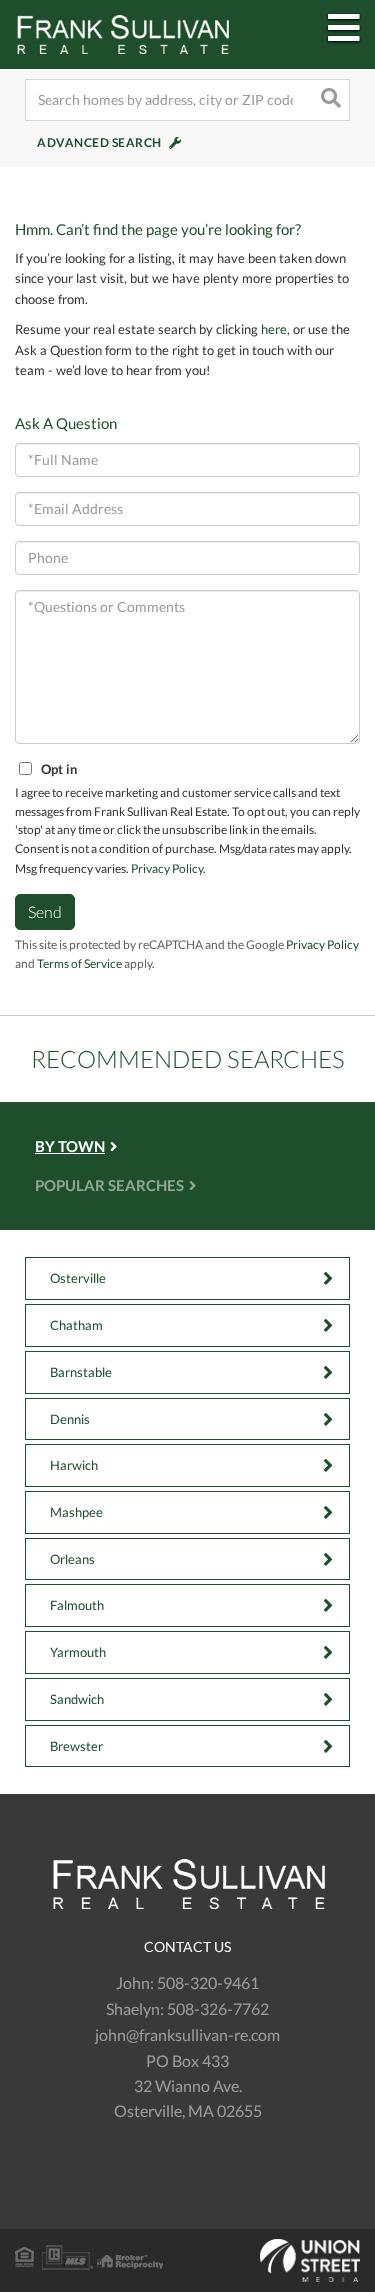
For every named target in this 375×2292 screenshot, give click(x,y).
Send (45, 911)
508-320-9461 (208, 1982)
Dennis (70, 1419)
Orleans (72, 1559)
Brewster (76, 1746)
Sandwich (77, 1699)
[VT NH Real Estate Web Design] (187, 2261)
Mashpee (76, 1512)
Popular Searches (109, 1185)
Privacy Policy (167, 868)
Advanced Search (99, 142)
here (274, 329)
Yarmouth (78, 1652)
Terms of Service (79, 963)
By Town (70, 1146)
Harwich (74, 1465)
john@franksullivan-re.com (187, 2034)
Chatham (76, 1325)
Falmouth (77, 1605)
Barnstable (81, 1372)
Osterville (78, 1278)
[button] (329, 100)
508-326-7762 (218, 2008)
